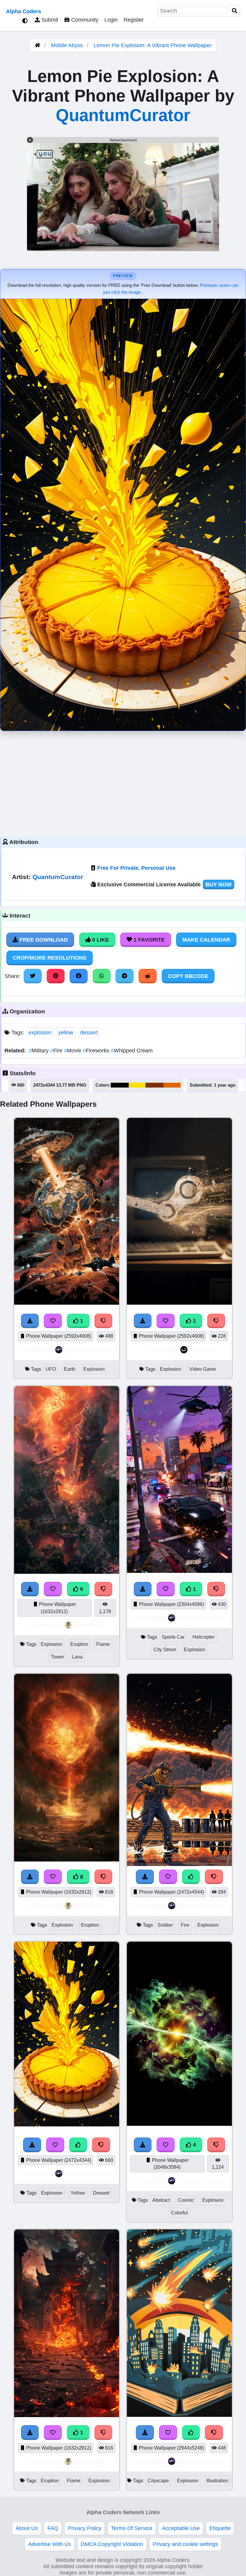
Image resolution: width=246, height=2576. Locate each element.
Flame (103, 1644)
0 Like (100, 940)
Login (111, 20)
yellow (66, 1033)
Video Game (203, 1369)
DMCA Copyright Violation (112, 2544)
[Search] (235, 11)
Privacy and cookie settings (185, 2544)
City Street (165, 1650)
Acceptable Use (181, 2528)
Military (39, 1051)
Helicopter (204, 1637)
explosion (40, 1033)
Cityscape (158, 2481)
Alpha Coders (24, 11)
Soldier (165, 1925)
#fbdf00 (137, 1085)
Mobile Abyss (67, 45)
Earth (70, 1369)
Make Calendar (206, 940)
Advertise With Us (50, 2544)
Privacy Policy (85, 2528)
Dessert (101, 2193)
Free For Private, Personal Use (136, 868)
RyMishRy (88, 1625)
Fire (57, 1051)
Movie (73, 1051)
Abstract (161, 2200)
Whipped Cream (132, 1051)
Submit (49, 20)
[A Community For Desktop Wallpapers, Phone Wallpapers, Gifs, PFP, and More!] (37, 45)
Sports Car (173, 1637)
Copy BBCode (188, 976)
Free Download (43, 940)
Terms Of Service (132, 2528)
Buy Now (219, 884)
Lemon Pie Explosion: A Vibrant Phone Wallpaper (153, 45)
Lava (77, 1657)
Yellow (78, 2193)
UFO (51, 1369)
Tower (57, 1657)
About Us (27, 2528)
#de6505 (172, 1085)
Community (84, 20)
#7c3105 (154, 1085)
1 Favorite (148, 940)
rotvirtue (201, 1350)
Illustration (217, 2481)
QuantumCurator (123, 115)
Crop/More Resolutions (49, 958)
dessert (89, 1033)
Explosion (94, 1369)
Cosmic (186, 2200)
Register (134, 20)
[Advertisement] (123, 782)
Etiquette (220, 2528)
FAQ (53, 2528)
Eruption (79, 1644)
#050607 (120, 1085)
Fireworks (97, 1051)
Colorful (179, 2213)
